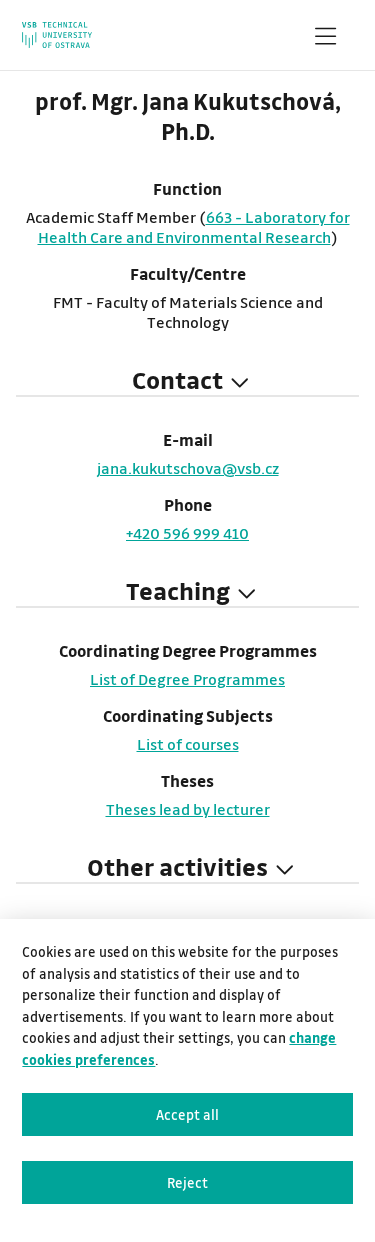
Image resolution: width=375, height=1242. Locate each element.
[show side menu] (325, 40)
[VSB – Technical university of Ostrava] (57, 35)
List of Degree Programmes (187, 679)
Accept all (187, 1114)
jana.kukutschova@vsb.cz (188, 468)
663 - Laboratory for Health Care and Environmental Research (194, 227)
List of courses (188, 744)
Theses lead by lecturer (188, 809)
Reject (187, 1182)
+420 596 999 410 (187, 533)
